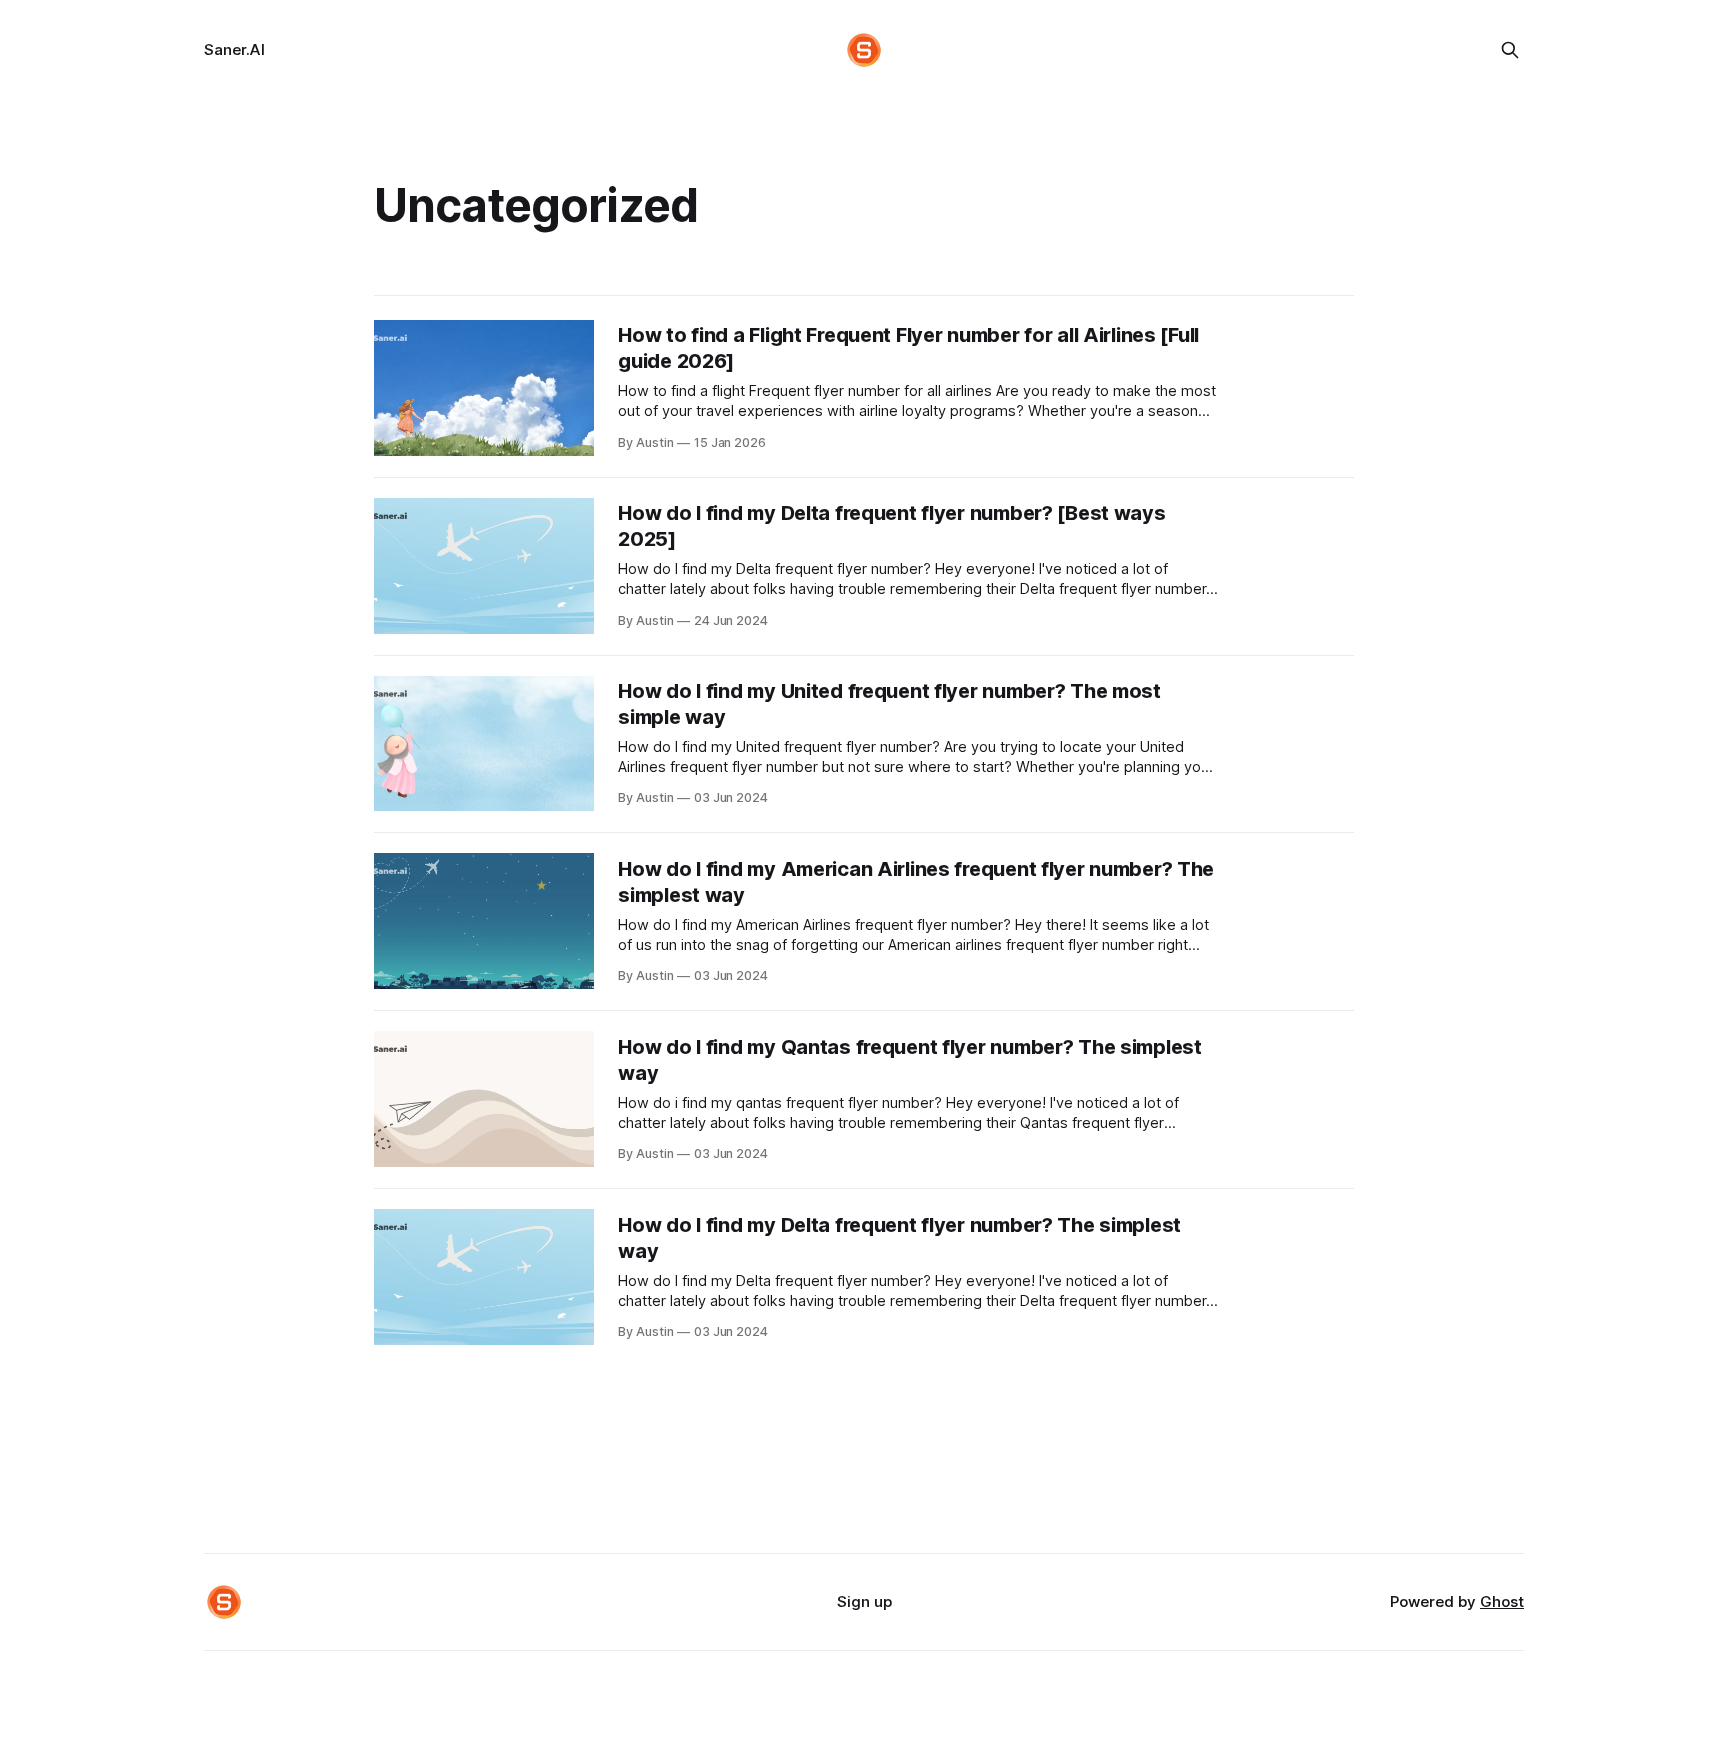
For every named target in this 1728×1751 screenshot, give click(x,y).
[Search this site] (1510, 50)
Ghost (1502, 1601)
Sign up (864, 1601)
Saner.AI (234, 49)
